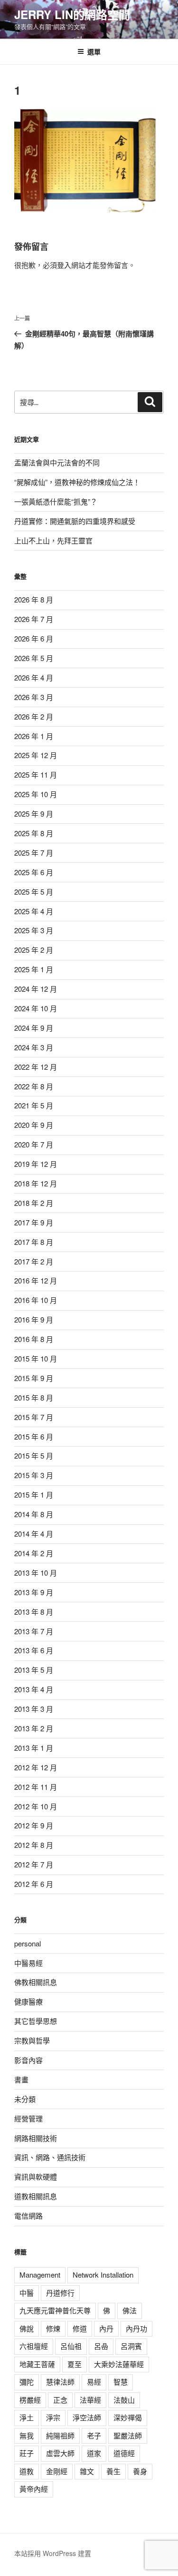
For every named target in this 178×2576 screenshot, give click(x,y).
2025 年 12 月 (36, 755)
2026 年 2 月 (34, 716)
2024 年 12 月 (36, 989)
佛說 (27, 2328)
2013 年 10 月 (36, 1573)
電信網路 (28, 2216)
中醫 (27, 2293)
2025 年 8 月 (34, 833)
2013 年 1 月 (34, 1748)
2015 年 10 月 (36, 1358)
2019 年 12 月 (36, 1164)
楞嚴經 (30, 2400)
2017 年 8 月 (34, 1242)
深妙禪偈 (128, 2417)
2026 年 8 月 (34, 599)
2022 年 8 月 (34, 1086)
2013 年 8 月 (34, 1612)
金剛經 (57, 2471)
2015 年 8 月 (34, 1397)
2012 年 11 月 (36, 1787)
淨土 (27, 2417)
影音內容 (28, 2060)
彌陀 (27, 2382)
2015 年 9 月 (34, 1378)
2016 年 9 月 (34, 1319)
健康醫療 (28, 2001)
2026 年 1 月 (34, 736)
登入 (64, 265)
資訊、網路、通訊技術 (50, 2157)
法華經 (90, 2400)
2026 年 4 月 (34, 677)
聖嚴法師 (128, 2435)
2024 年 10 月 (36, 1008)
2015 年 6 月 (34, 1436)
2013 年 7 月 (34, 1631)
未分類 (25, 2099)
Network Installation (103, 2275)
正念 (60, 2400)
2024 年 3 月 (34, 1047)
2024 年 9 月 (34, 1028)
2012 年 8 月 (34, 1845)
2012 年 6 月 (34, 1884)
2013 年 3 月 (34, 1709)
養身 (140, 2471)
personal (28, 1943)
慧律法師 (60, 2382)
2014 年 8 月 (34, 1514)
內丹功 (136, 2328)
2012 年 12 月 (36, 1767)
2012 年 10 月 (36, 1806)
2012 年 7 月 (34, 1864)
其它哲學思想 (36, 2021)
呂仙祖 (71, 2346)
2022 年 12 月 (36, 1067)
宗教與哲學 (32, 2040)
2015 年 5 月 (34, 1456)
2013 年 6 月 (34, 1650)
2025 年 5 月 (34, 892)
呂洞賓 (131, 2346)
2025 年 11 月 (36, 775)
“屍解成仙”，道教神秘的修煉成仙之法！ (77, 482)
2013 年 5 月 (34, 1670)
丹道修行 (60, 2293)
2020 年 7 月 (34, 1144)
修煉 (53, 2328)
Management (40, 2275)
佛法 (130, 2310)
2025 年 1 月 (34, 969)
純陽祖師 (60, 2435)
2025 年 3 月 (34, 930)
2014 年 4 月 (34, 1534)
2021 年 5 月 (34, 1105)
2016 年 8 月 (34, 1339)
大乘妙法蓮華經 (119, 2364)
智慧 (121, 2382)
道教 (27, 2471)
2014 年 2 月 (34, 1553)
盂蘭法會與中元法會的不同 (57, 462)
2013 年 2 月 (34, 1728)
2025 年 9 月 (34, 814)
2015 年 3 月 (34, 1475)
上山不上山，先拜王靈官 (53, 540)
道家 (94, 2453)
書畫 (21, 2079)
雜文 (87, 2471)
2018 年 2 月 (34, 1203)
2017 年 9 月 (34, 1222)
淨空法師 (87, 2417)
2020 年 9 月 (34, 1125)
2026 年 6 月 (34, 638)
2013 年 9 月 (34, 1592)
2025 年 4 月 (34, 911)
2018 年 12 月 (36, 1183)
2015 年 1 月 (34, 1495)
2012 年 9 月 (34, 1825)
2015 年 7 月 (34, 1417)
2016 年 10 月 (36, 1300)
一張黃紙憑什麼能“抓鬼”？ (56, 501)
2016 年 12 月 (36, 1280)
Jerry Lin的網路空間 (72, 14)
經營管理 (28, 2118)
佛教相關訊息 (36, 1982)
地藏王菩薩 (37, 2364)
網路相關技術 (36, 2138)
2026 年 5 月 (34, 658)
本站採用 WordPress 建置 (53, 2553)
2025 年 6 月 (34, 872)
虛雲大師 (60, 2453)
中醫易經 (28, 1963)
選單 (94, 51)
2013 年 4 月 (34, 1689)
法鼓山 (124, 2400)
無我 (27, 2435)
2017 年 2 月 (34, 1261)
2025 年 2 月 (34, 950)
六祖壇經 (34, 2346)
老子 (94, 2435)
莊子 (27, 2453)
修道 (80, 2328)
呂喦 (101, 2346)
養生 (113, 2471)
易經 (94, 2382)
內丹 (106, 2328)
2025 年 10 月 (36, 794)
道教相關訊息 (36, 2196)
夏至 (75, 2364)
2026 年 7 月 (34, 619)
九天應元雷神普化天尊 (55, 2310)
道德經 (124, 2453)
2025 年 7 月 (34, 853)
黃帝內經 (34, 2489)
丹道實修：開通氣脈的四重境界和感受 (75, 521)
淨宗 (53, 2417)
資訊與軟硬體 (36, 2176)
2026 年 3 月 (34, 697)
